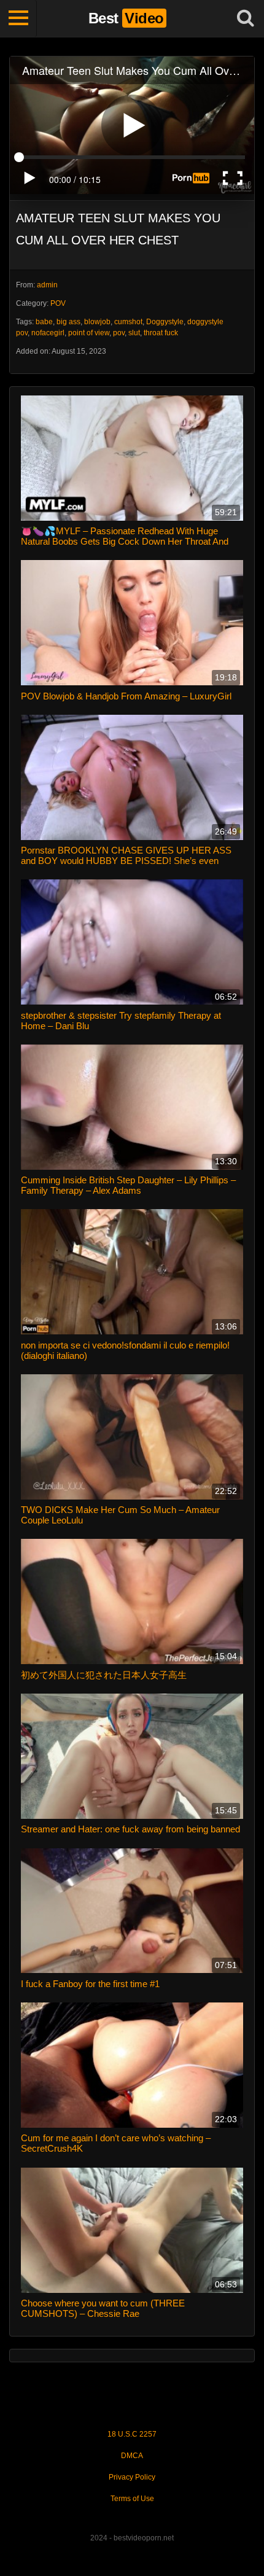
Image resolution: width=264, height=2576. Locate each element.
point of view (89, 333)
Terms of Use (132, 2499)
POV (58, 303)
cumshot (128, 322)
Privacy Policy (132, 2477)
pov (119, 333)
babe (44, 322)
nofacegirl (48, 333)
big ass (68, 322)
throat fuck (161, 333)
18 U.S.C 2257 (132, 2434)
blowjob (97, 322)
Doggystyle (165, 322)
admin (47, 285)
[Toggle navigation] (18, 18)
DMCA (132, 2456)
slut (134, 333)
